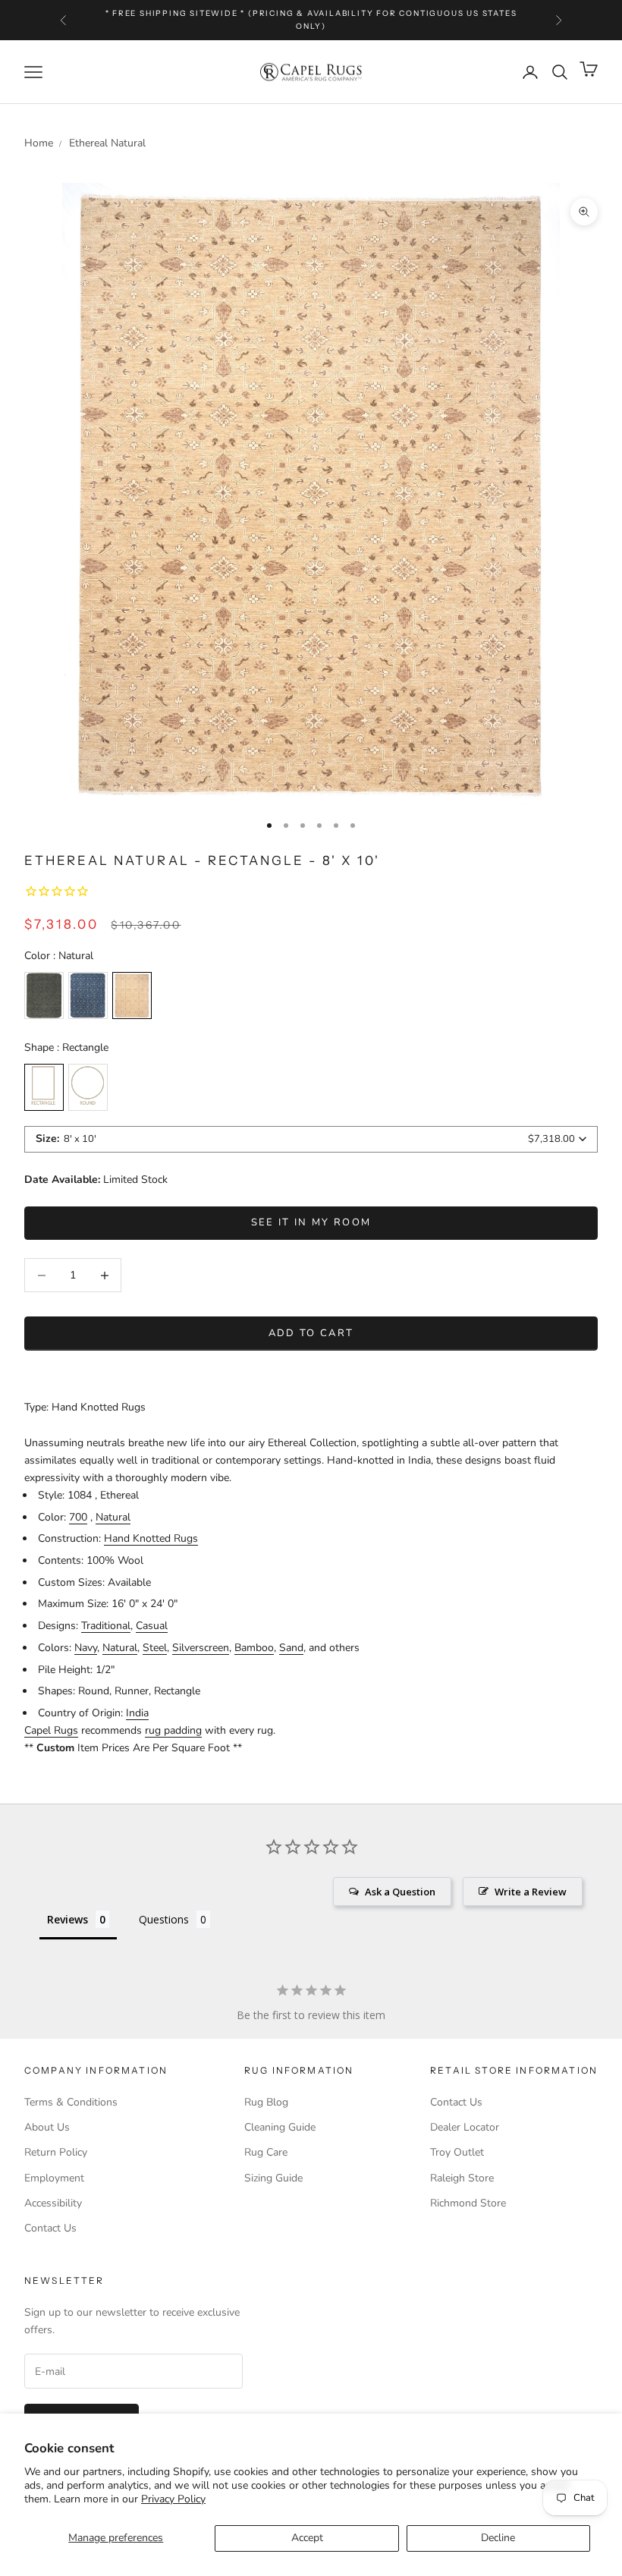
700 (78, 1517)
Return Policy (56, 2152)
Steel (155, 1648)
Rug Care (266, 2152)
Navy (86, 1648)
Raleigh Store (462, 2178)
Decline (498, 2538)
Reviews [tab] (68, 1919)
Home (39, 143)
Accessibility (53, 2203)
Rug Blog (266, 2102)
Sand (291, 1648)
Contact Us (50, 2228)
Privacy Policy (173, 2499)
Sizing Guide (273, 2178)
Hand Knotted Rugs (151, 1538)
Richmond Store (468, 2203)
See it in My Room (311, 1222)
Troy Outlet (457, 2152)
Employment (54, 2178)
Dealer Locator (465, 2127)
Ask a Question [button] (400, 1892)
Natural (113, 1517)
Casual (152, 1626)
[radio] (44, 995)
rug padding (173, 1730)
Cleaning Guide (280, 2127)
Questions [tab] (164, 1919)
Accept (307, 2538)
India (137, 1713)
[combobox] (311, 1139)
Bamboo (254, 1648)
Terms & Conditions (71, 2102)
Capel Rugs (51, 1730)
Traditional (106, 1626)
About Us (47, 2127)
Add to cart (311, 1333)
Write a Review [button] (531, 1892)
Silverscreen (201, 1648)
